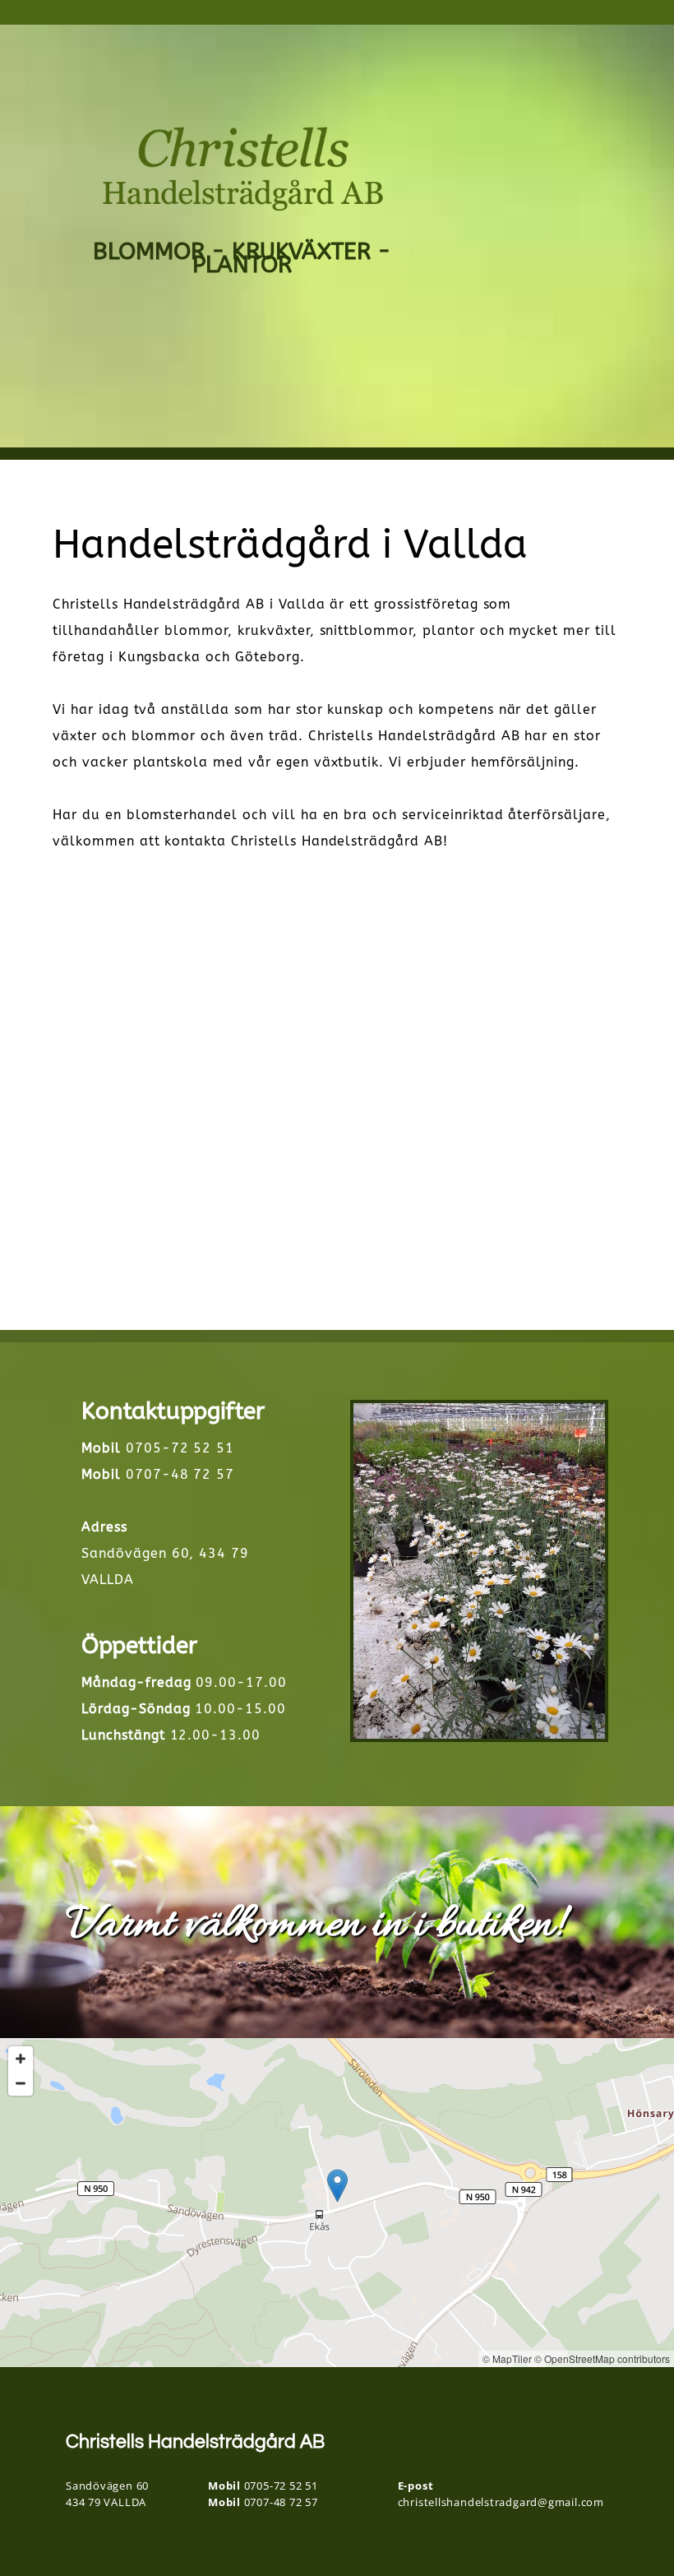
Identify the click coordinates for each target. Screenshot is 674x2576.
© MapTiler (507, 2358)
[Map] (337, 2203)
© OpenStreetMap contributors (602, 2358)
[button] (337, 2186)
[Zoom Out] (21, 2083)
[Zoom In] (21, 2059)
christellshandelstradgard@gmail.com (501, 2502)
